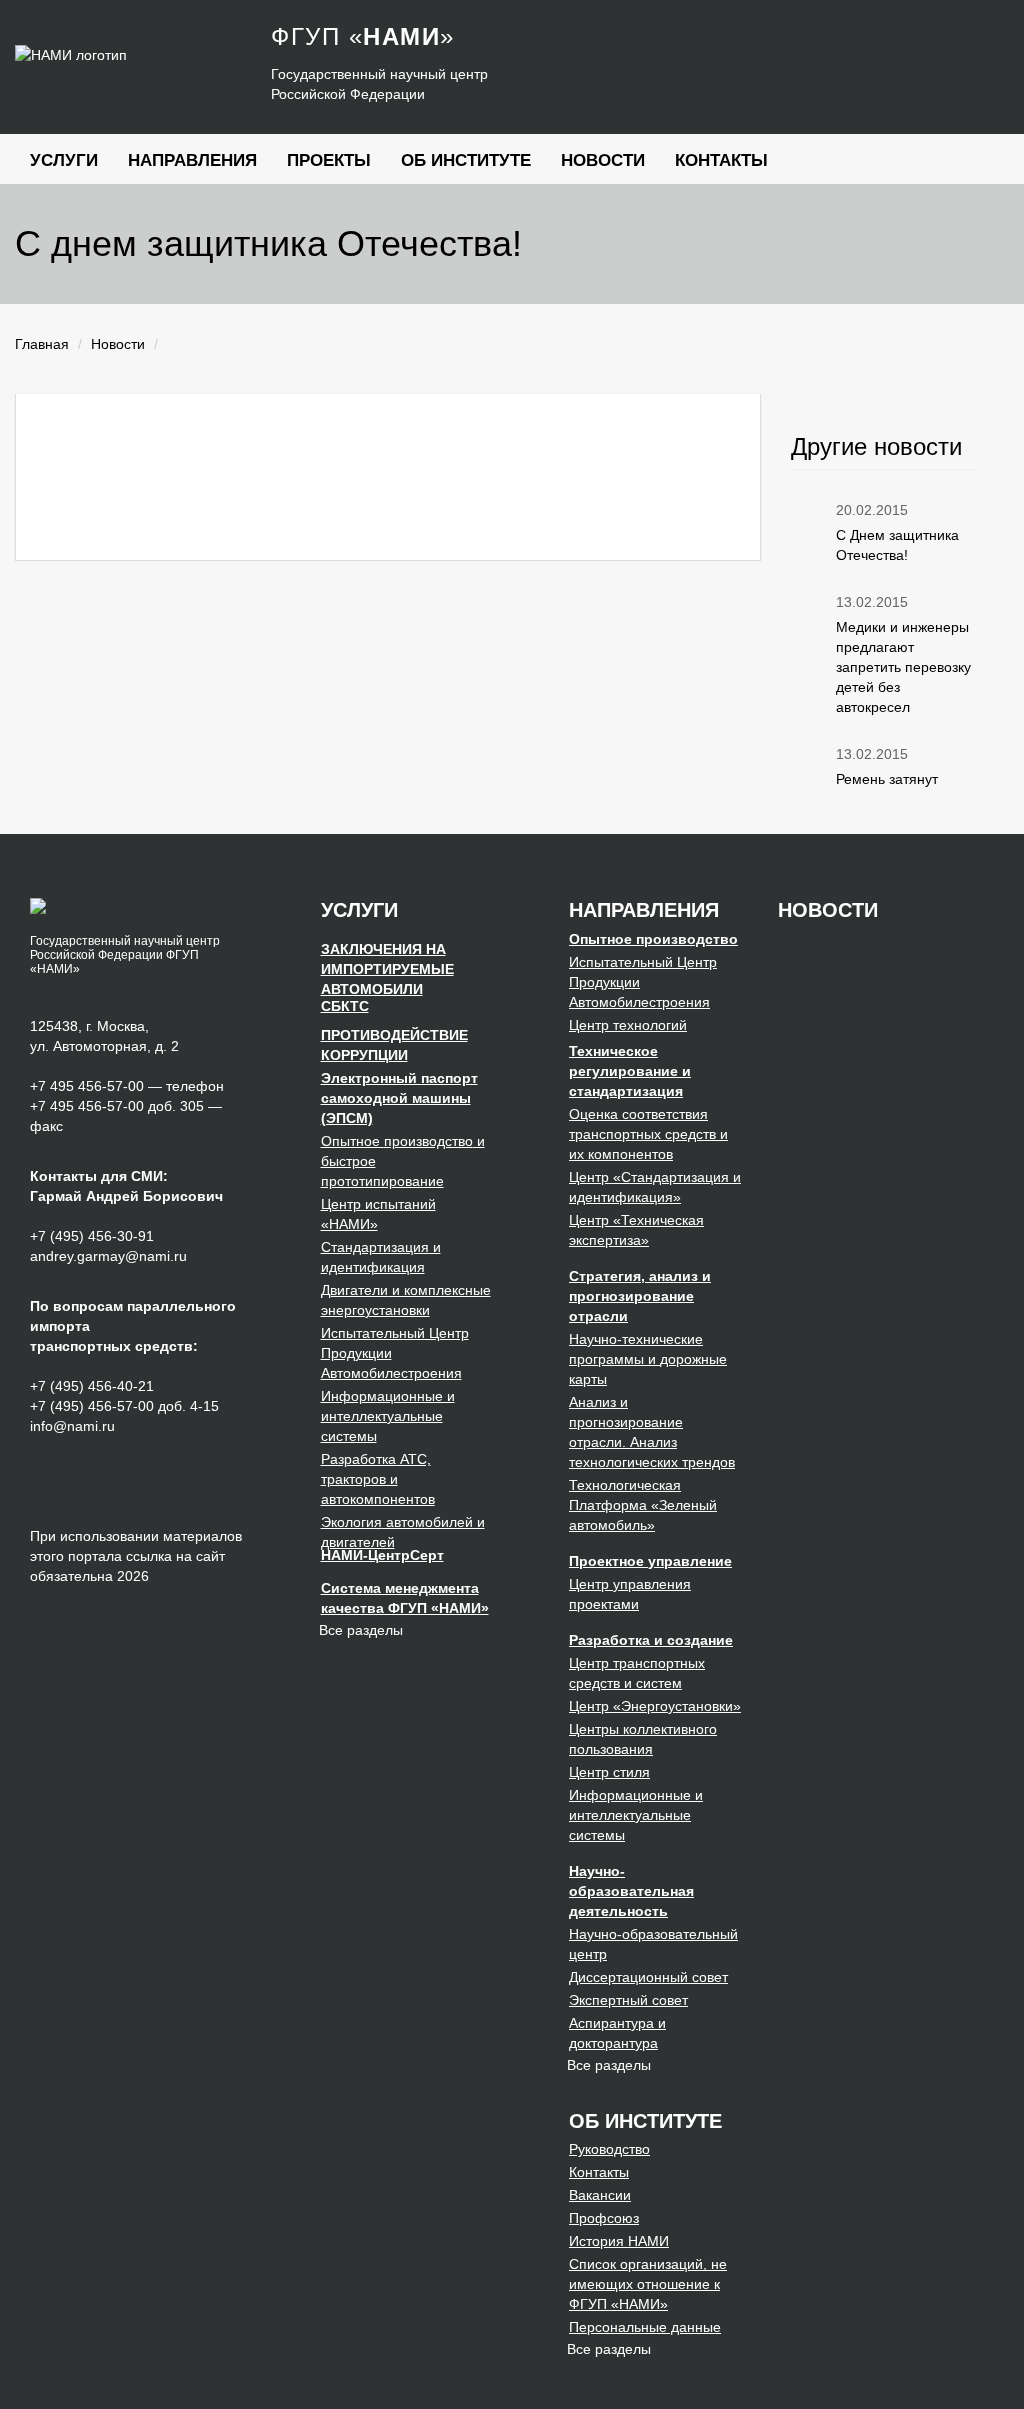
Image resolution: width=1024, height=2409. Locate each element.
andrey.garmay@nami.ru (108, 1256)
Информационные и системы (388, 1416)
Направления (192, 160)
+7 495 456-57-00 (87, 1086)
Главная (42, 344)
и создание (651, 1640)
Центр (628, 1025)
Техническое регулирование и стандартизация (630, 1071)
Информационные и (636, 1815)
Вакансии (600, 2195)
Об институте (466, 160)
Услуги (64, 160)
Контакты (721, 160)
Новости (603, 160)
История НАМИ (619, 2241)
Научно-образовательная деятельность (631, 1891)
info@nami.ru (72, 1426)
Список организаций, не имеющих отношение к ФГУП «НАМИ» (648, 2284)
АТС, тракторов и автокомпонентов (378, 1479)
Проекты (329, 160)
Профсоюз (604, 2218)
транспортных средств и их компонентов (648, 1134)
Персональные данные (645, 2327)
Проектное (650, 1561)
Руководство (609, 2149)
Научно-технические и (648, 1359)
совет (648, 1977)
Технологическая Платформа (643, 1505)
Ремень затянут (887, 779)
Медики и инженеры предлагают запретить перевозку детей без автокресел (903, 667)
